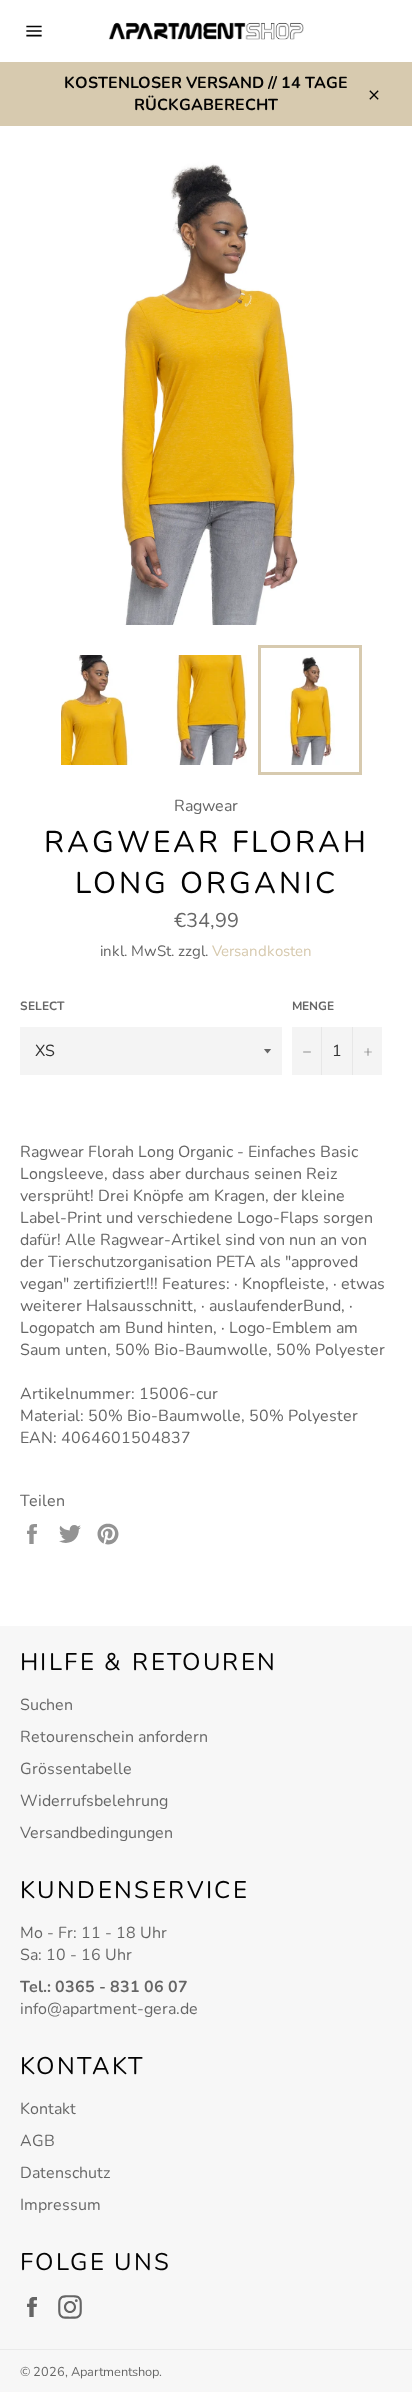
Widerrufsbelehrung (94, 1801)
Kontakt (48, 2109)
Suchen (46, 1705)
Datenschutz (65, 2173)
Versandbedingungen (96, 1833)
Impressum (60, 2205)
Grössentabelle (76, 1769)
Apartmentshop (115, 2372)
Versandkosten (262, 951)
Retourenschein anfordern (114, 1737)
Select (42, 1006)
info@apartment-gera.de (109, 2009)
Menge (313, 1006)
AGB (37, 2141)
